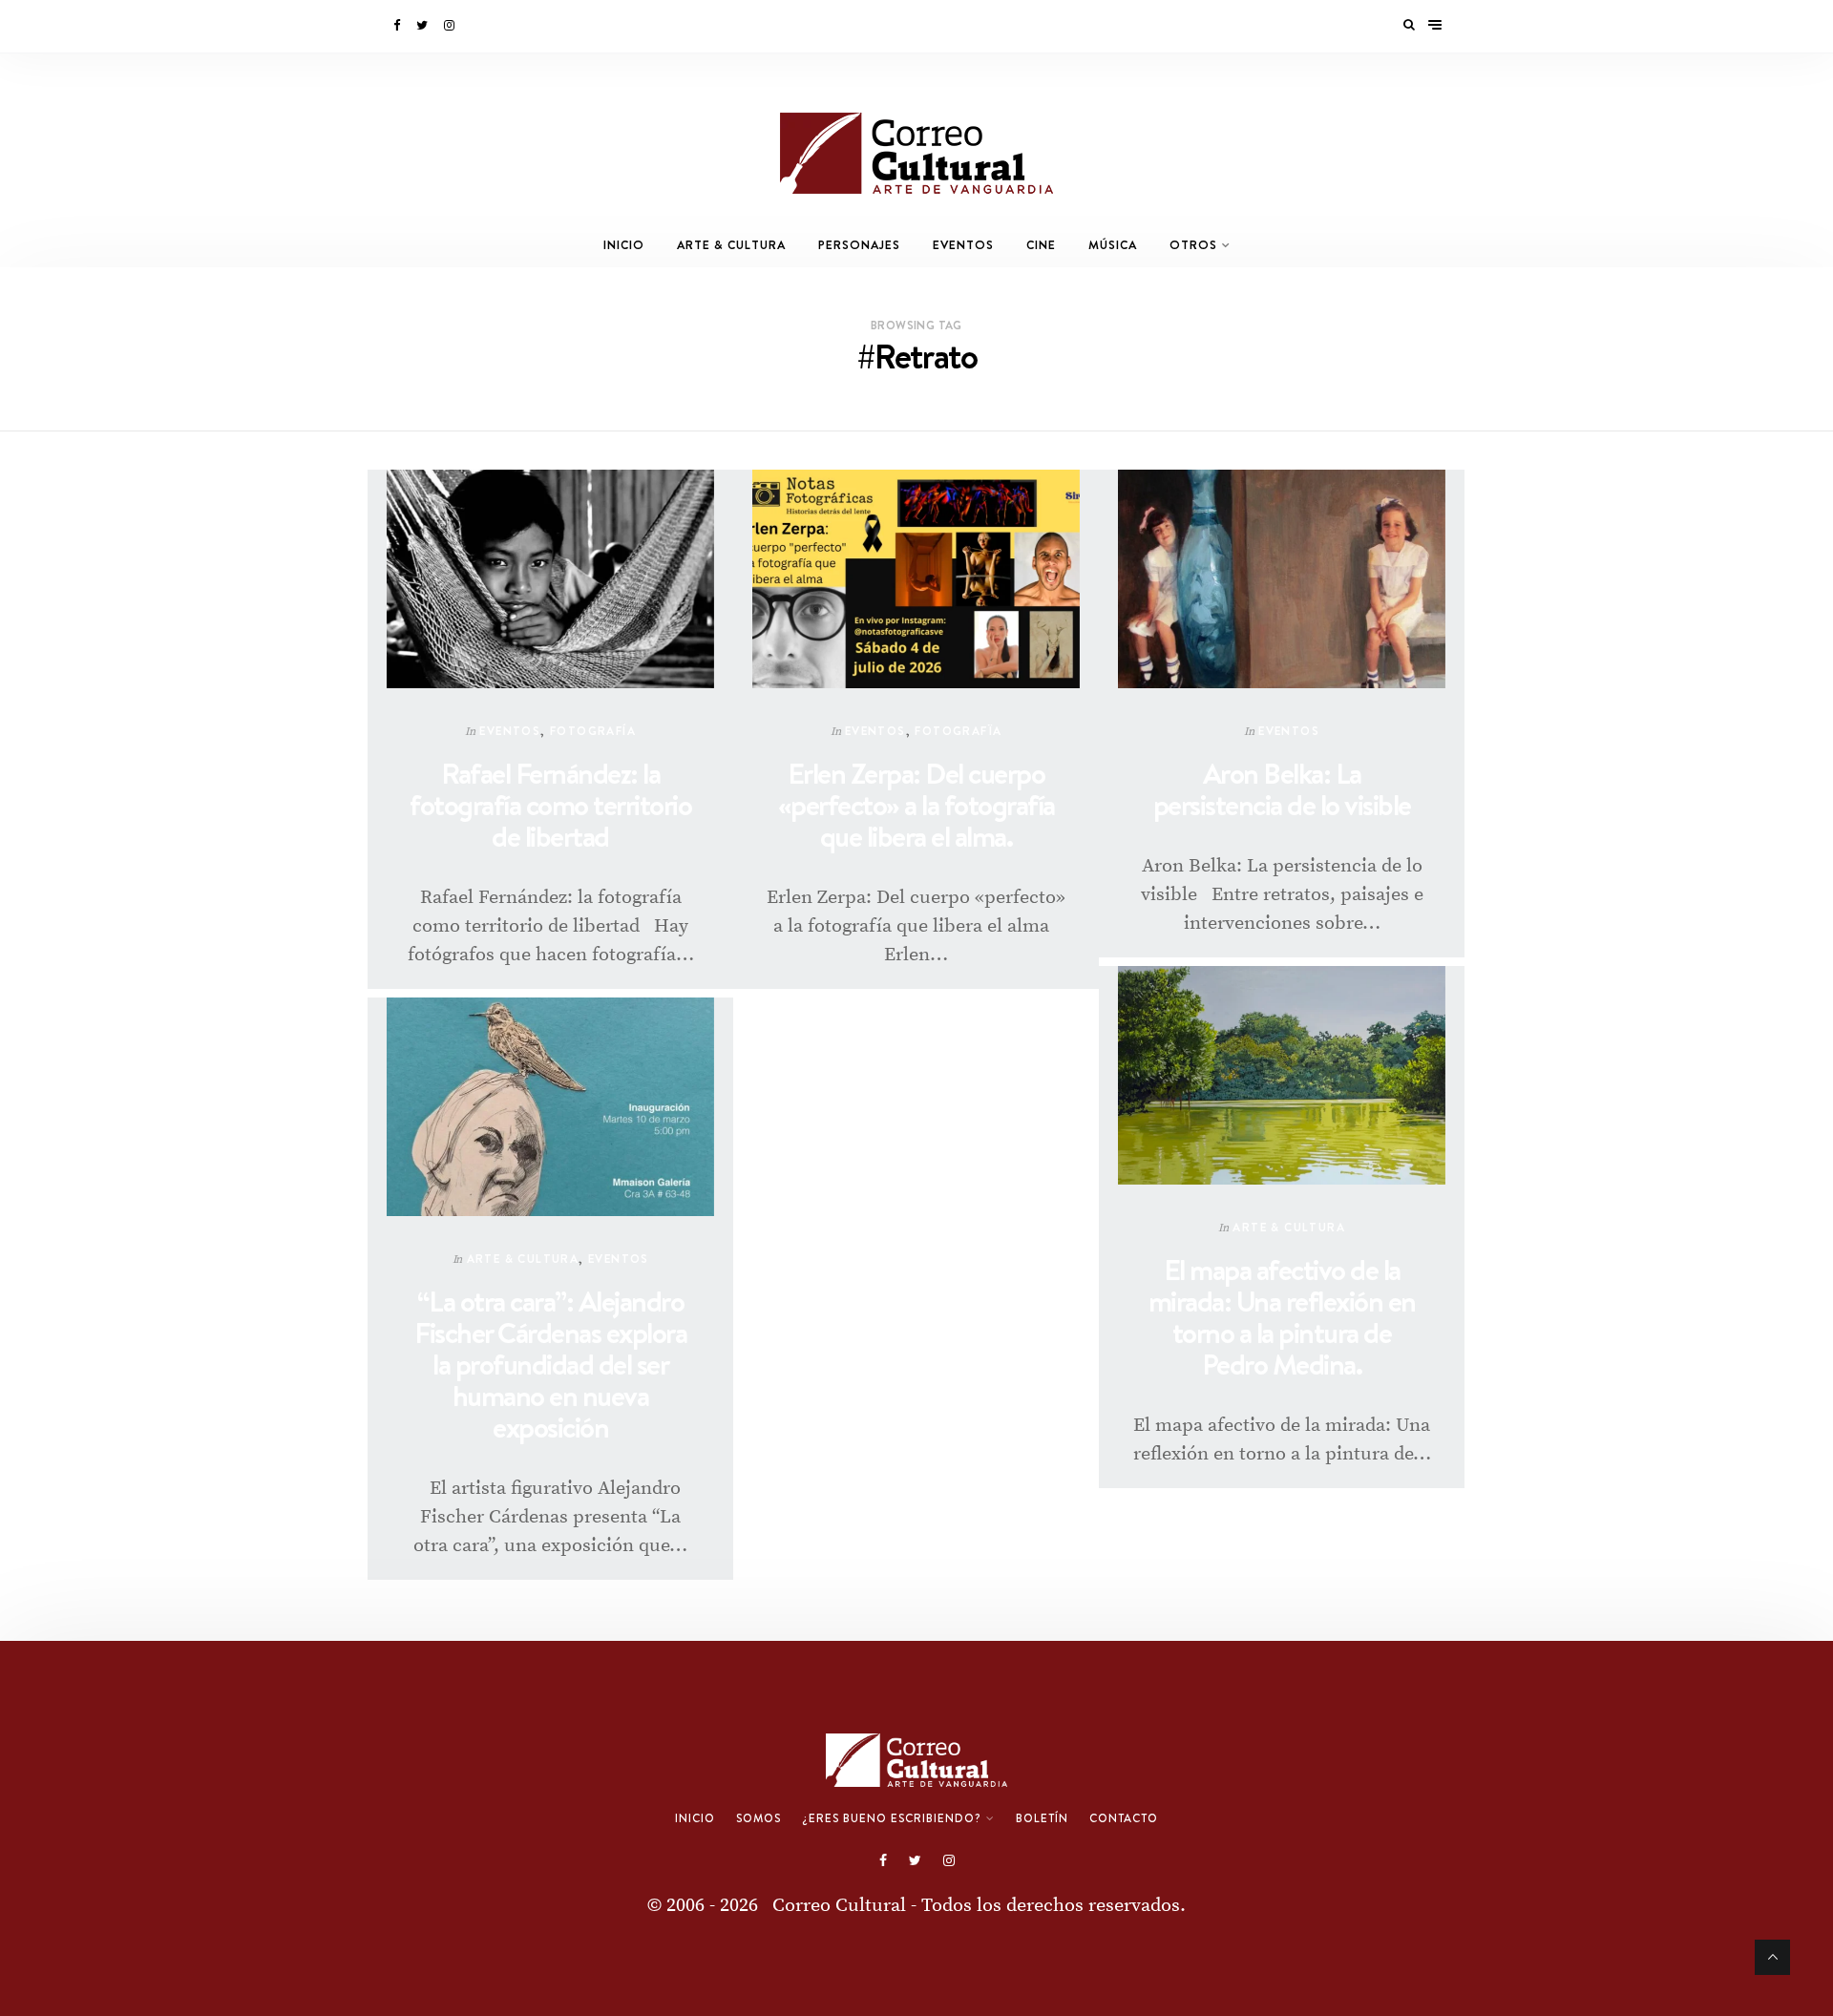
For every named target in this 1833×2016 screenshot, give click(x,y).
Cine (1041, 245)
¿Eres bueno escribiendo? (892, 1818)
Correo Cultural (839, 1906)
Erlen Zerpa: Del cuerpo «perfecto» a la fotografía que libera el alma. (916, 805)
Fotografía (593, 731)
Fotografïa (958, 731)
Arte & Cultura (731, 245)
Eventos (963, 245)
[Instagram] (451, 26)
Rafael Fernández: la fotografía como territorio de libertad (550, 805)
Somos (758, 1818)
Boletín (1042, 1818)
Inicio (624, 245)
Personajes (859, 245)
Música (1113, 245)
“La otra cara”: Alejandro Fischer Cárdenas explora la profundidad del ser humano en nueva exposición (550, 1365)
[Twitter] (423, 26)
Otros (1193, 245)
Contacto (1124, 1818)
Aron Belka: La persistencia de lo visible (1282, 789)
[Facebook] (398, 26)
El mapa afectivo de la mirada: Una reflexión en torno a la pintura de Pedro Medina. (1282, 1317)
